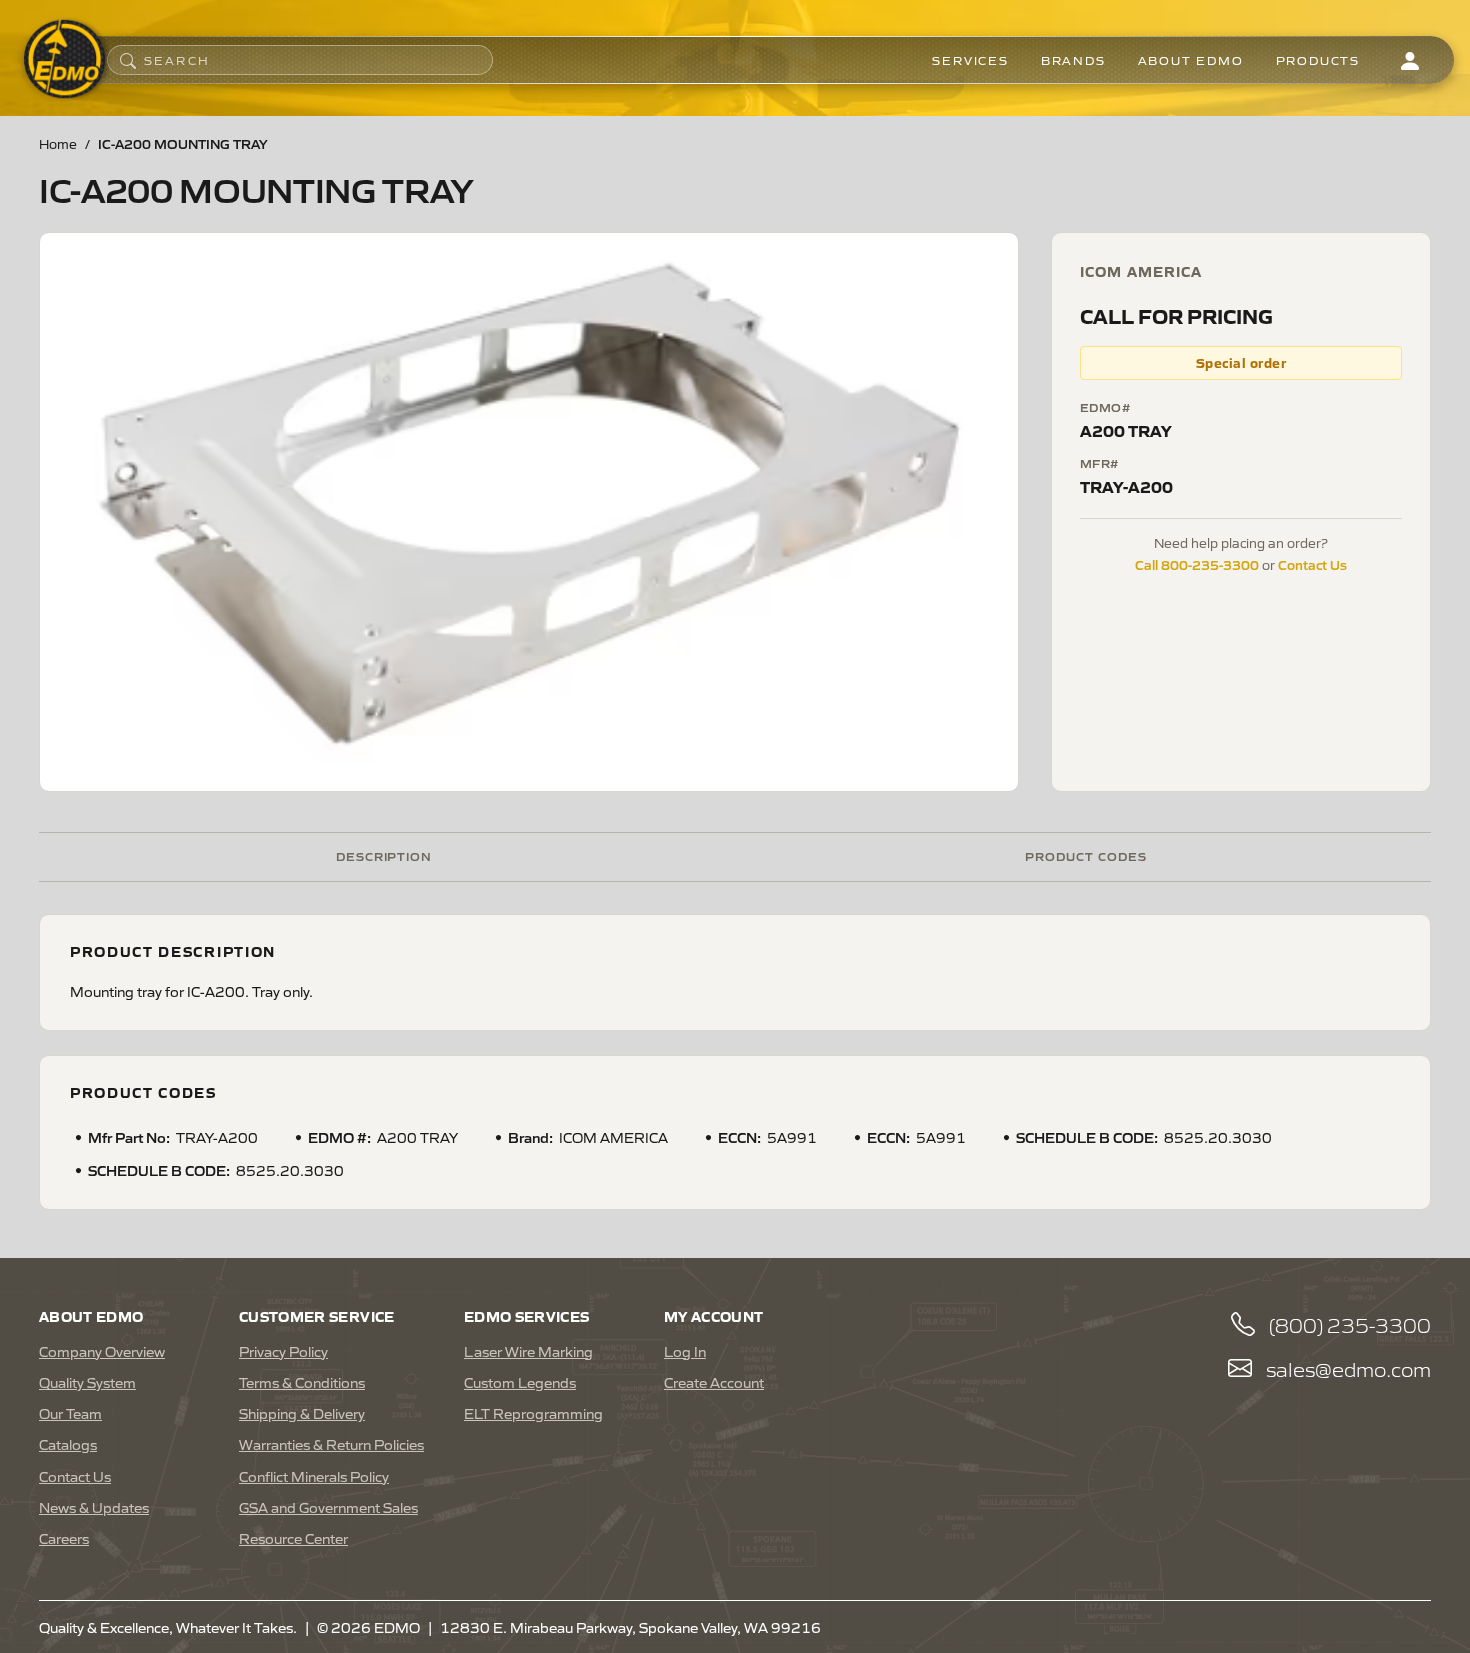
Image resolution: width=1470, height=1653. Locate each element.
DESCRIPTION (384, 855)
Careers (64, 1538)
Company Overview (102, 1351)
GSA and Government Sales (328, 1507)
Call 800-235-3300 (1197, 564)
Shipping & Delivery (302, 1413)
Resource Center (293, 1538)
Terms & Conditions (302, 1382)
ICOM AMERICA (1141, 271)
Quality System (87, 1382)
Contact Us (1312, 564)
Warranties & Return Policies (331, 1444)
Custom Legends (520, 1382)
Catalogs (68, 1444)
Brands (1073, 60)
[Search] (128, 60)
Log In (685, 1351)
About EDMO (1191, 60)
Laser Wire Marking (528, 1351)
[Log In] (1410, 60)
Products (1318, 60)
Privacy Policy (283, 1351)
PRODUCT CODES (1085, 855)
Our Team (70, 1413)
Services (970, 60)
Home (58, 143)
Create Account (714, 1382)
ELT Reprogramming (533, 1413)
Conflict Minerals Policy (314, 1476)
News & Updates (94, 1507)
